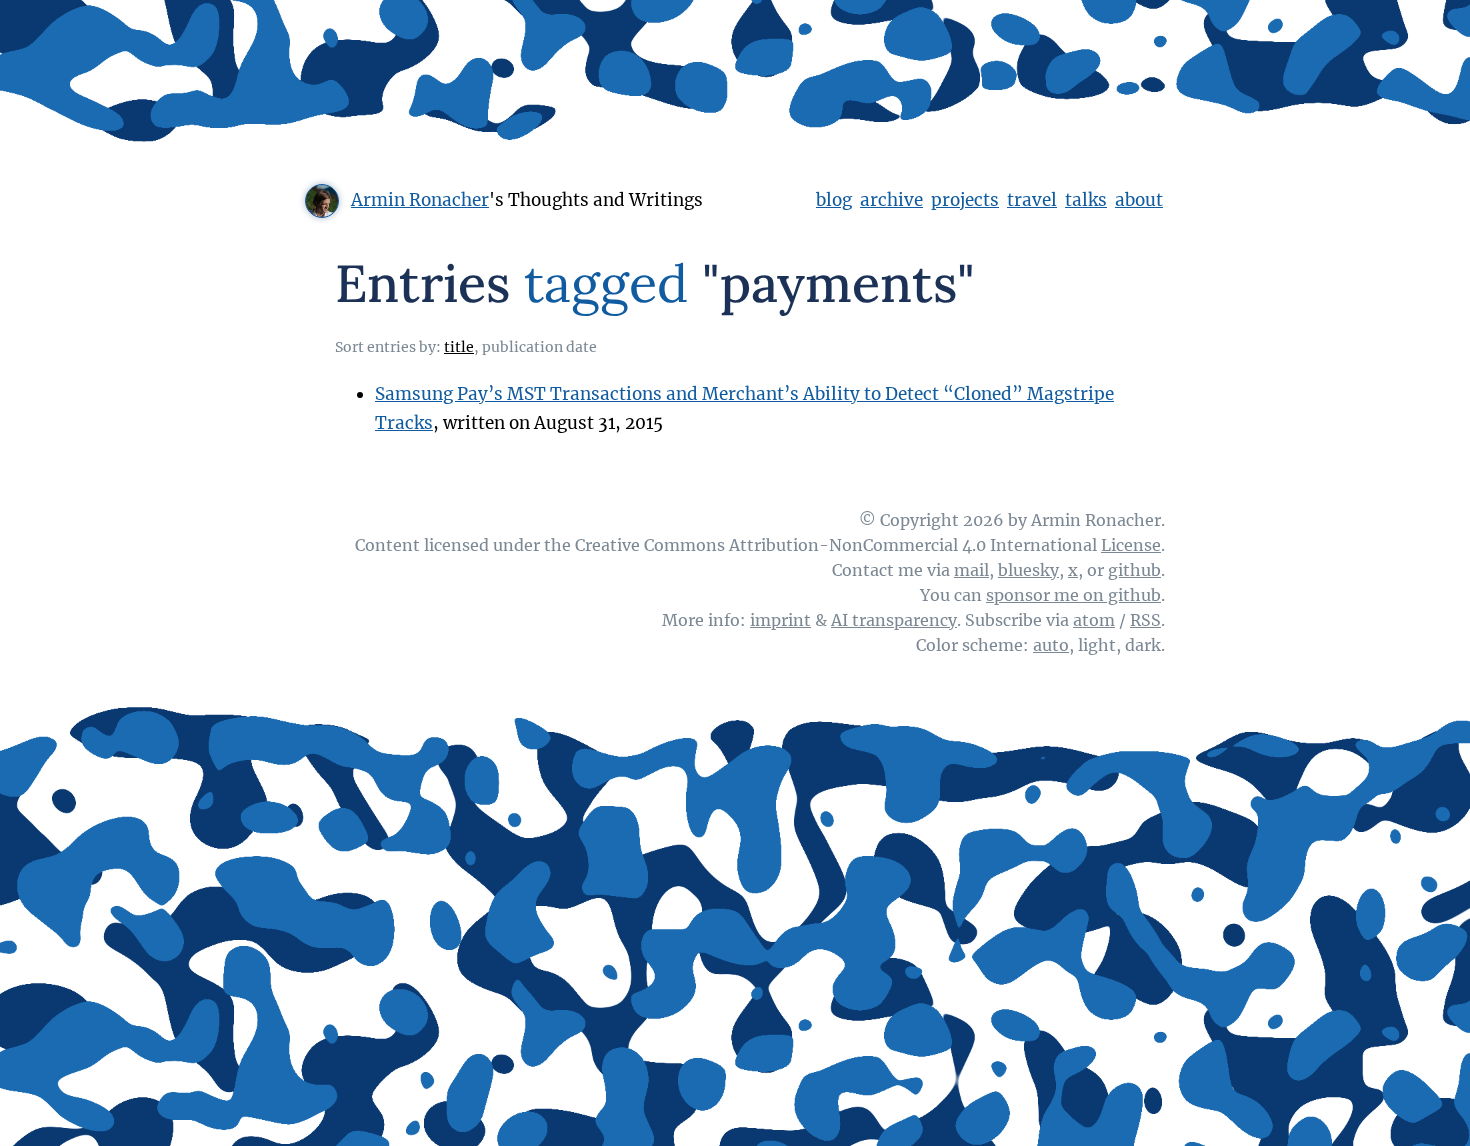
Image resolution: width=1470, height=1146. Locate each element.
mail (971, 570)
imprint (780, 620)
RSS (1145, 620)
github (1134, 570)
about (1139, 200)
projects (965, 200)
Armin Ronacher (420, 200)
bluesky (1028, 570)
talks (1086, 200)
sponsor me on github (1073, 595)
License (1131, 545)
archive (891, 200)
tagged (606, 283)
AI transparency (894, 620)
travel (1032, 200)
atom (1094, 620)
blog (834, 200)
